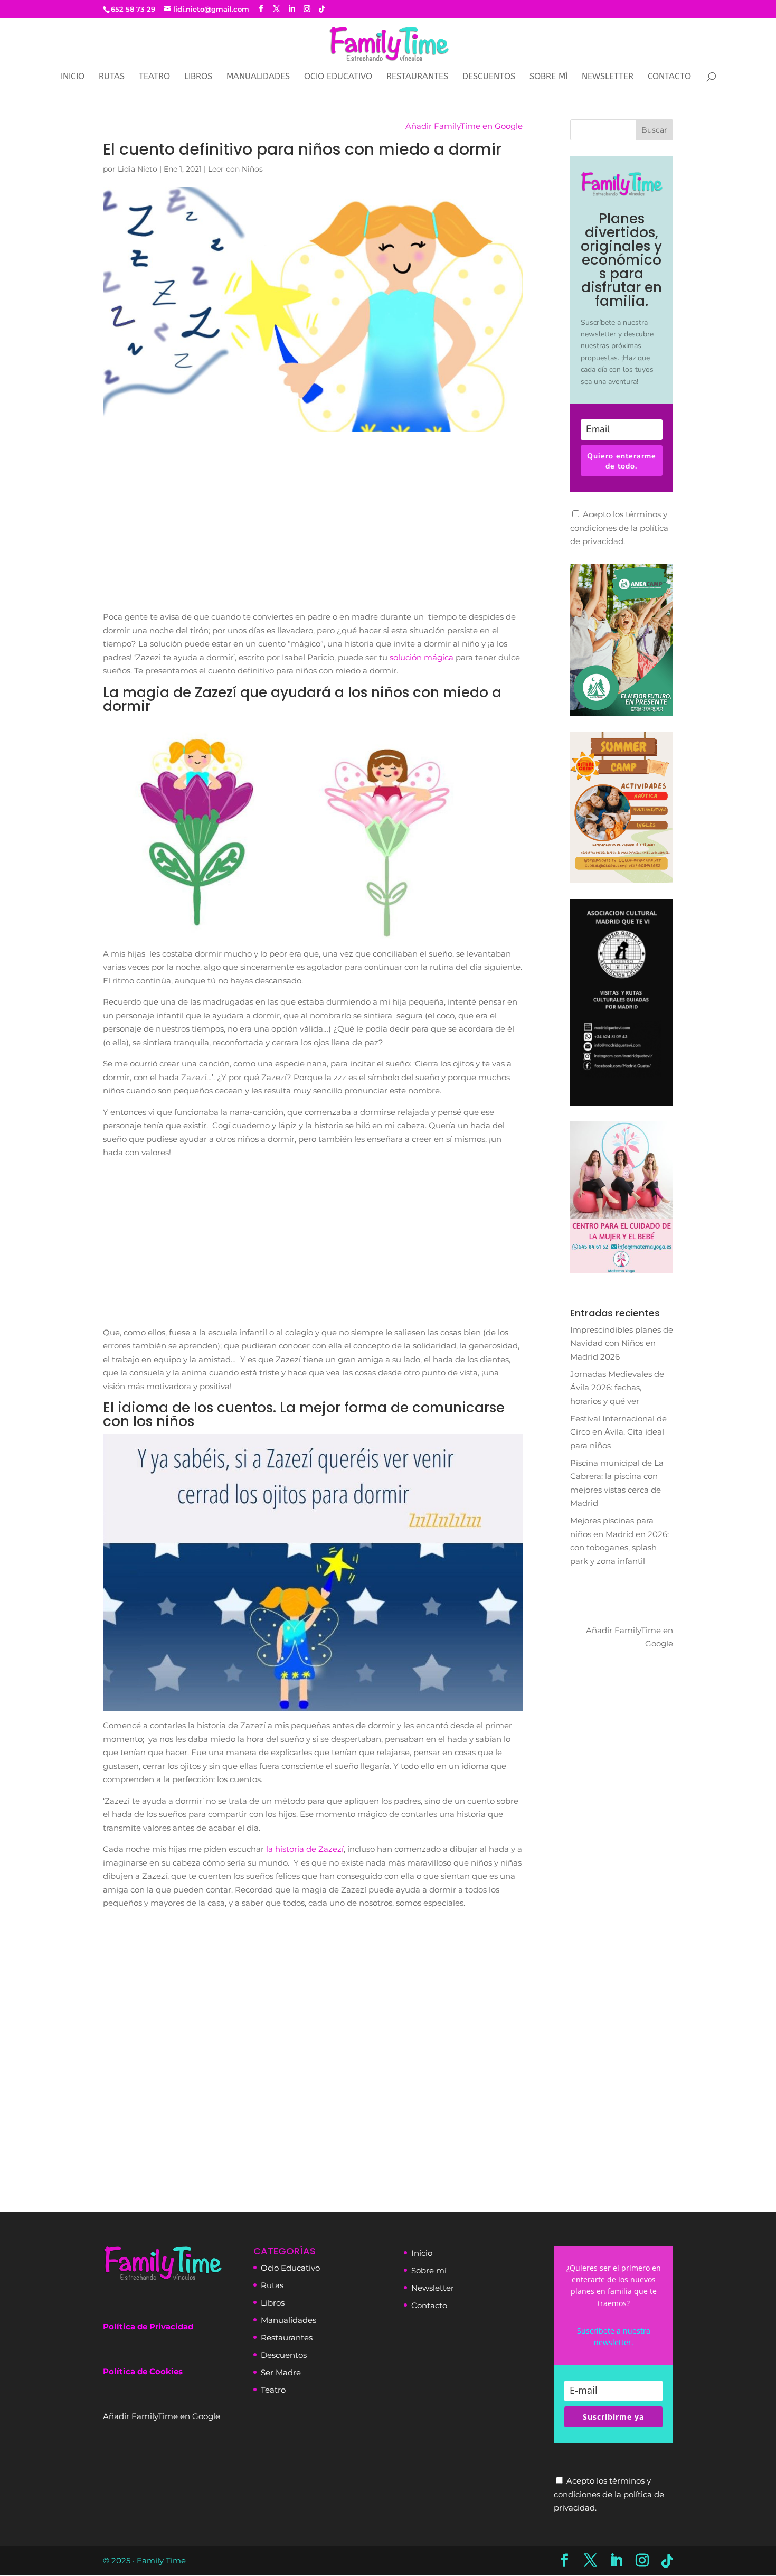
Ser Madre (281, 2372)
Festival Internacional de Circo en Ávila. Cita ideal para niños (618, 1432)
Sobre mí (548, 77)
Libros (198, 77)
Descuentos (489, 77)
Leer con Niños (235, 169)
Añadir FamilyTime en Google (464, 126)
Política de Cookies (143, 2371)
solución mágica (422, 657)
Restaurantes (417, 77)
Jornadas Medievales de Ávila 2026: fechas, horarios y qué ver (617, 1388)
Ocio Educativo (338, 77)
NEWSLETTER (608, 77)
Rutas (112, 77)
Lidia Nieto (138, 169)
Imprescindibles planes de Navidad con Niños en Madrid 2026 (622, 1343)
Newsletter (433, 2288)
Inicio (73, 77)
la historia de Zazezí (305, 1849)
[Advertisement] (313, 531)
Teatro (154, 77)
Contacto (669, 77)
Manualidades (258, 77)
